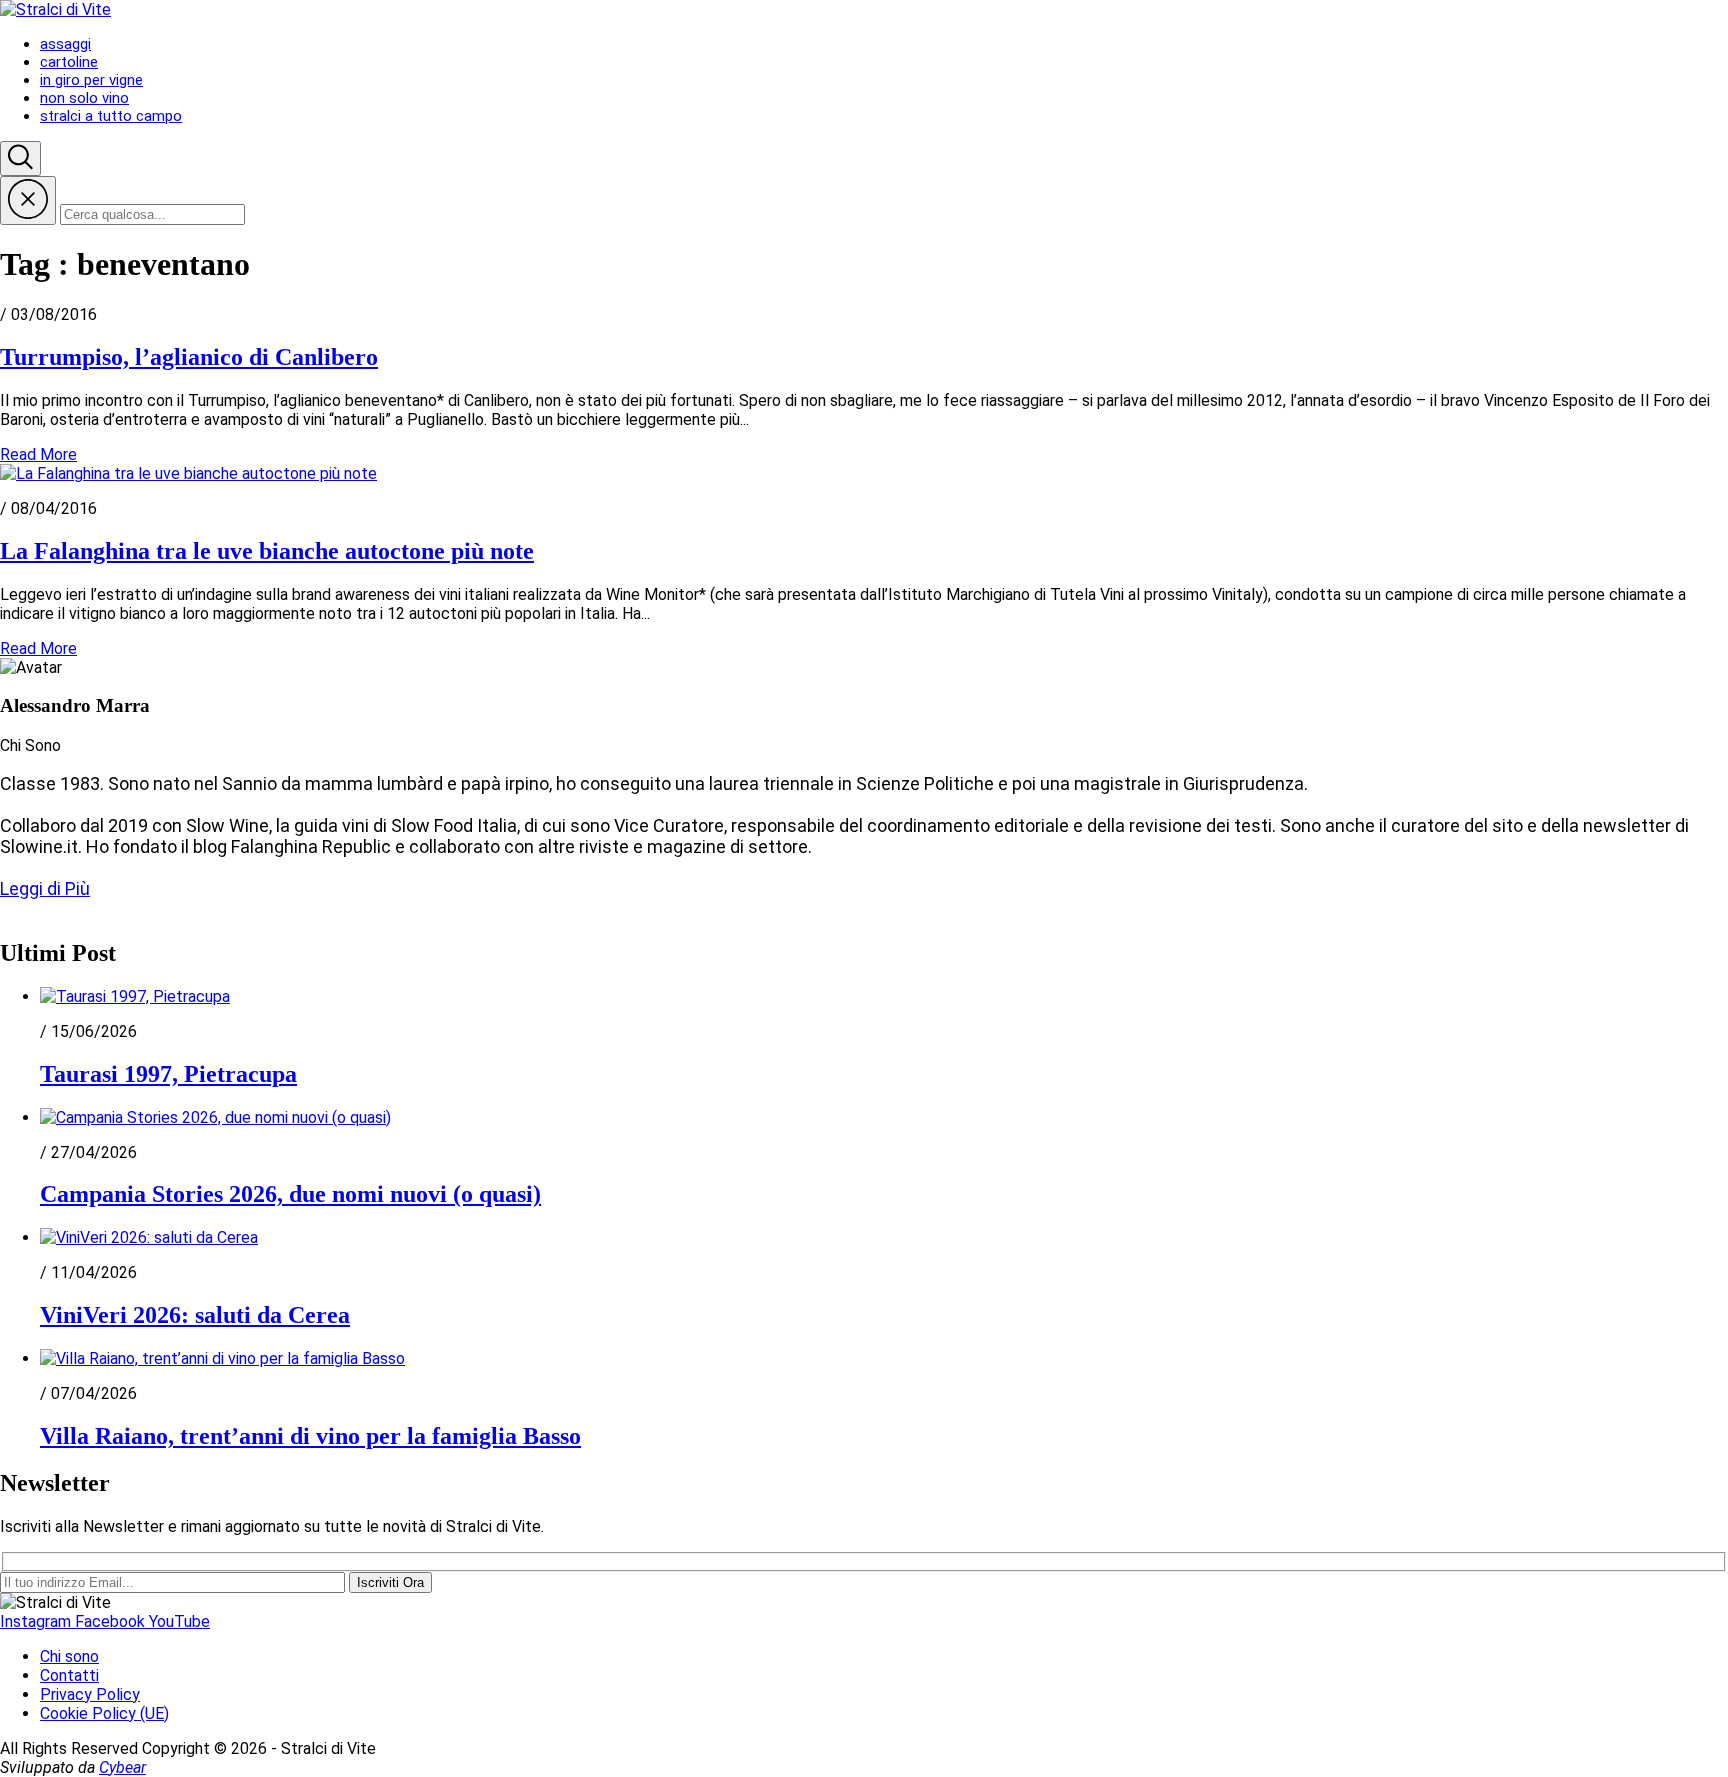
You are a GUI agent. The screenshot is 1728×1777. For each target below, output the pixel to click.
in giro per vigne (91, 80)
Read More (38, 454)
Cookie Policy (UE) (104, 1713)
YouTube (179, 1621)
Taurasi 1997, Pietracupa (168, 1074)
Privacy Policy (90, 1694)
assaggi (65, 44)
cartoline (69, 62)
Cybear (122, 1767)
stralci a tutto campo (111, 116)
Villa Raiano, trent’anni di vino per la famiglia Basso (310, 1436)
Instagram (37, 1621)
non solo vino (84, 98)
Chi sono (69, 1656)
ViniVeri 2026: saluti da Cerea (195, 1315)
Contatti (69, 1675)
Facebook (112, 1621)
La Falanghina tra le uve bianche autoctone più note (267, 551)
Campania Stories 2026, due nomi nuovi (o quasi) (290, 1194)
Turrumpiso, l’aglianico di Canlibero (189, 357)
